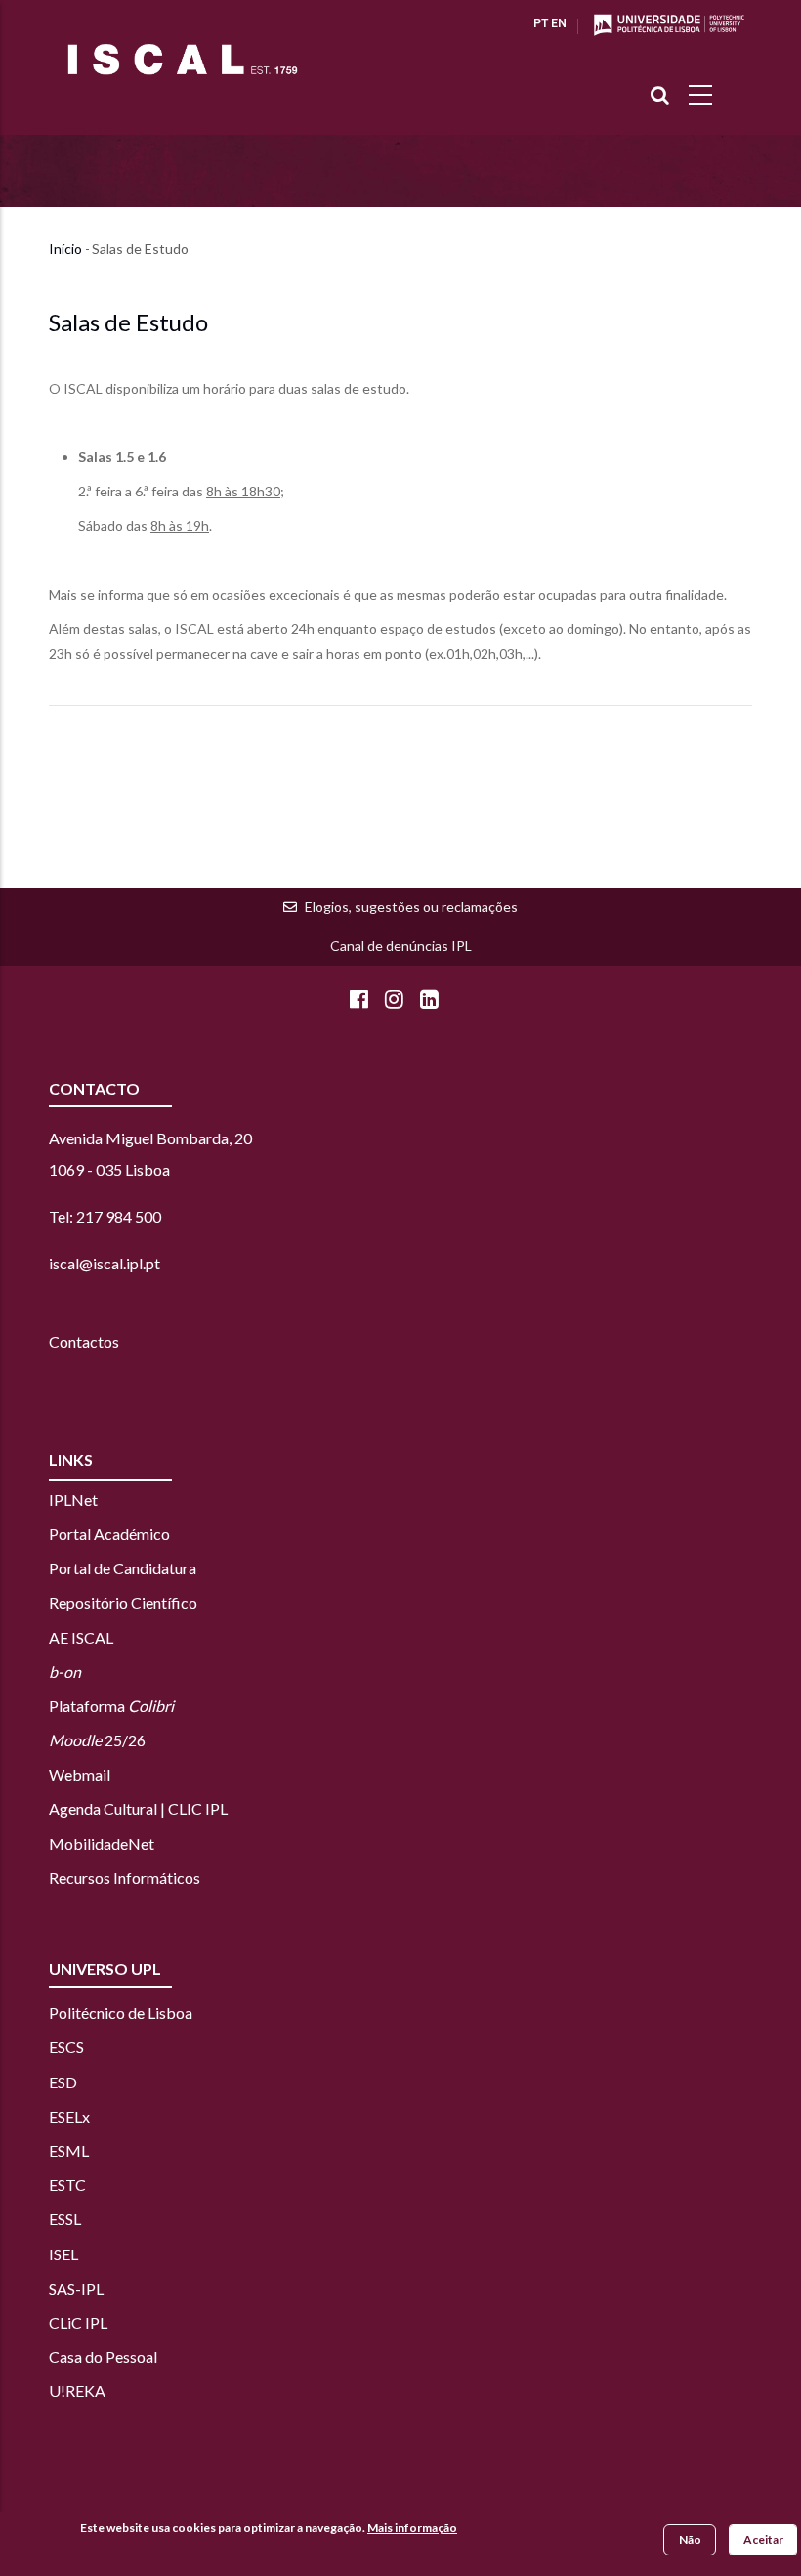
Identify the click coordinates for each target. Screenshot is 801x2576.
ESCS (66, 2047)
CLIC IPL (198, 1808)
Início (65, 249)
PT (541, 23)
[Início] (183, 59)
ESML (69, 2150)
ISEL (63, 2254)
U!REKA (77, 2391)
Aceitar (763, 2539)
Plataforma (111, 1706)
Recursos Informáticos (125, 1878)
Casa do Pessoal (103, 2357)
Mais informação (412, 2528)
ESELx (69, 2116)
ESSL (65, 2219)
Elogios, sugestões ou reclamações (411, 906)
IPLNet (73, 1500)
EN (559, 23)
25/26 (97, 1740)
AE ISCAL (81, 1637)
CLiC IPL (80, 2322)
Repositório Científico (123, 1602)
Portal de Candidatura (123, 1568)
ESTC (67, 2185)
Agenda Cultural (103, 1808)
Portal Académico (109, 1534)
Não (690, 2539)
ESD (63, 2082)
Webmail (80, 1774)
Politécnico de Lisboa (121, 2013)
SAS (62, 2288)
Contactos (84, 1341)
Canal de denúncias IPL (401, 945)
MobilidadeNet (102, 1844)
